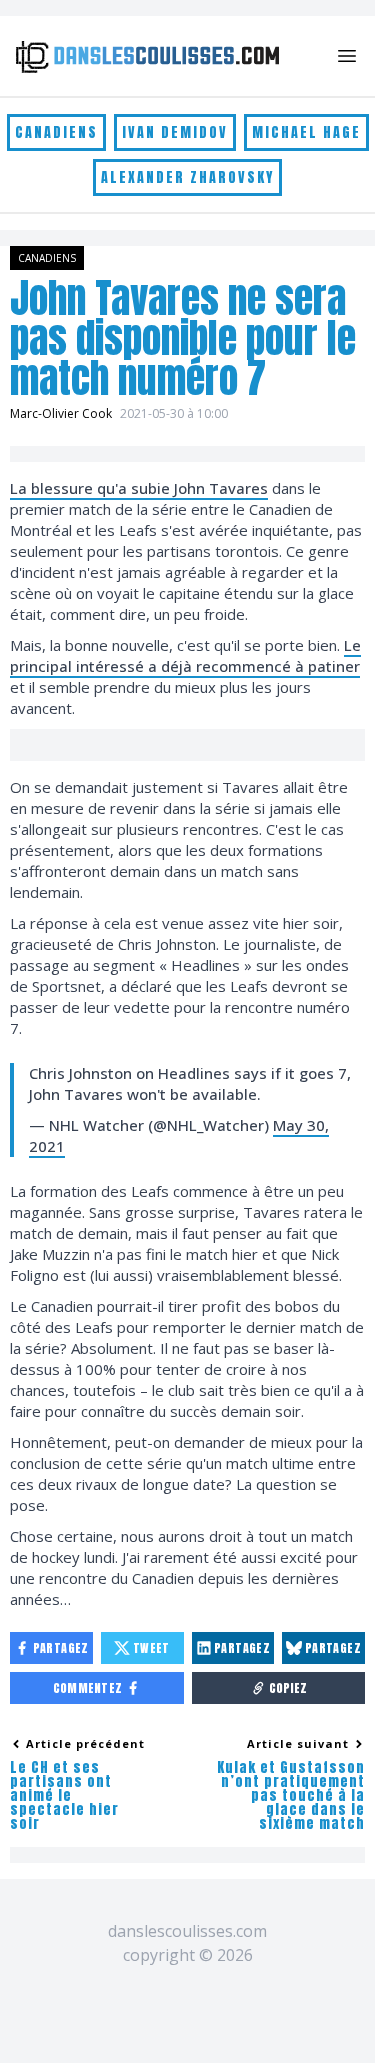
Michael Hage (306, 132)
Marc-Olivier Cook (61, 413)
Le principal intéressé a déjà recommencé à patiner (185, 655)
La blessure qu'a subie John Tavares (139, 488)
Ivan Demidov (175, 132)
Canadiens (56, 132)
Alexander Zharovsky (187, 177)
